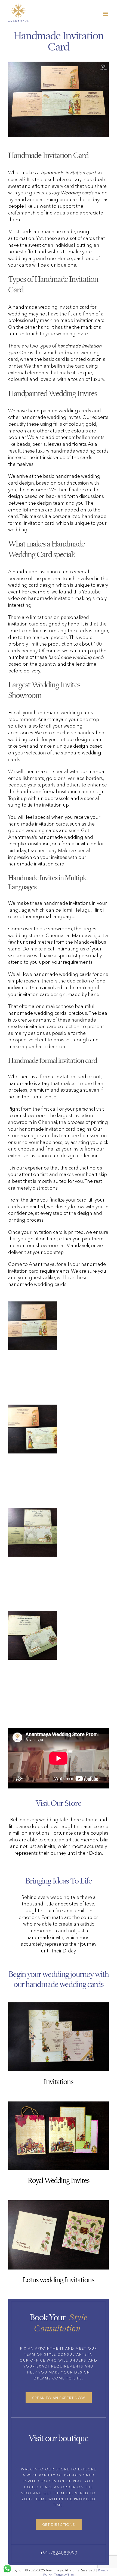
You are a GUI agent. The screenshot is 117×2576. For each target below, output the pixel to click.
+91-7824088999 (59, 2553)
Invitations (59, 2081)
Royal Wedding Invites (59, 2180)
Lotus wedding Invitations (59, 2280)
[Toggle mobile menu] (106, 14)
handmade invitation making (60, 598)
